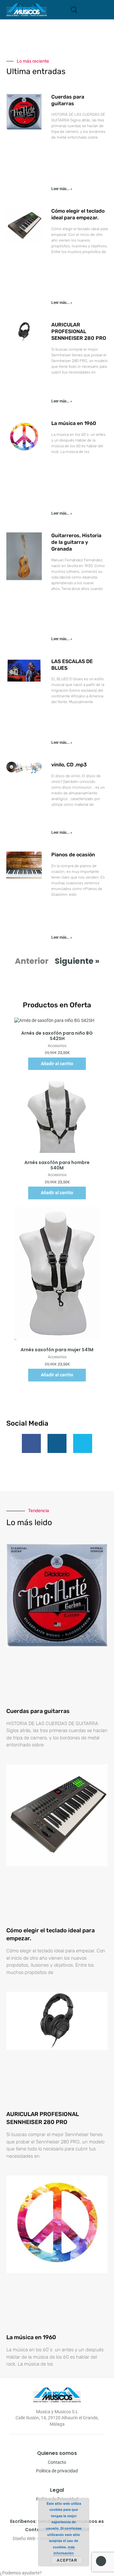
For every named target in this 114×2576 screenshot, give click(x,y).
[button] (106, 10)
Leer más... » (62, 189)
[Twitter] (83, 1443)
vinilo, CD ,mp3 (69, 765)
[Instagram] (57, 1443)
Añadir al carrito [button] (57, 1064)
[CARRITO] (84, 10)
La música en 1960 (74, 423)
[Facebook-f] (31, 1443)
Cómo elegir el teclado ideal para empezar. (78, 214)
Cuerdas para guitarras (68, 100)
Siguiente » (77, 961)
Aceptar (67, 2560)
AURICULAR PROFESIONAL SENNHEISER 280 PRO (79, 331)
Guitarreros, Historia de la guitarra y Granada (76, 542)
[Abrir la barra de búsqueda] (74, 10)
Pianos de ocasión (73, 855)
